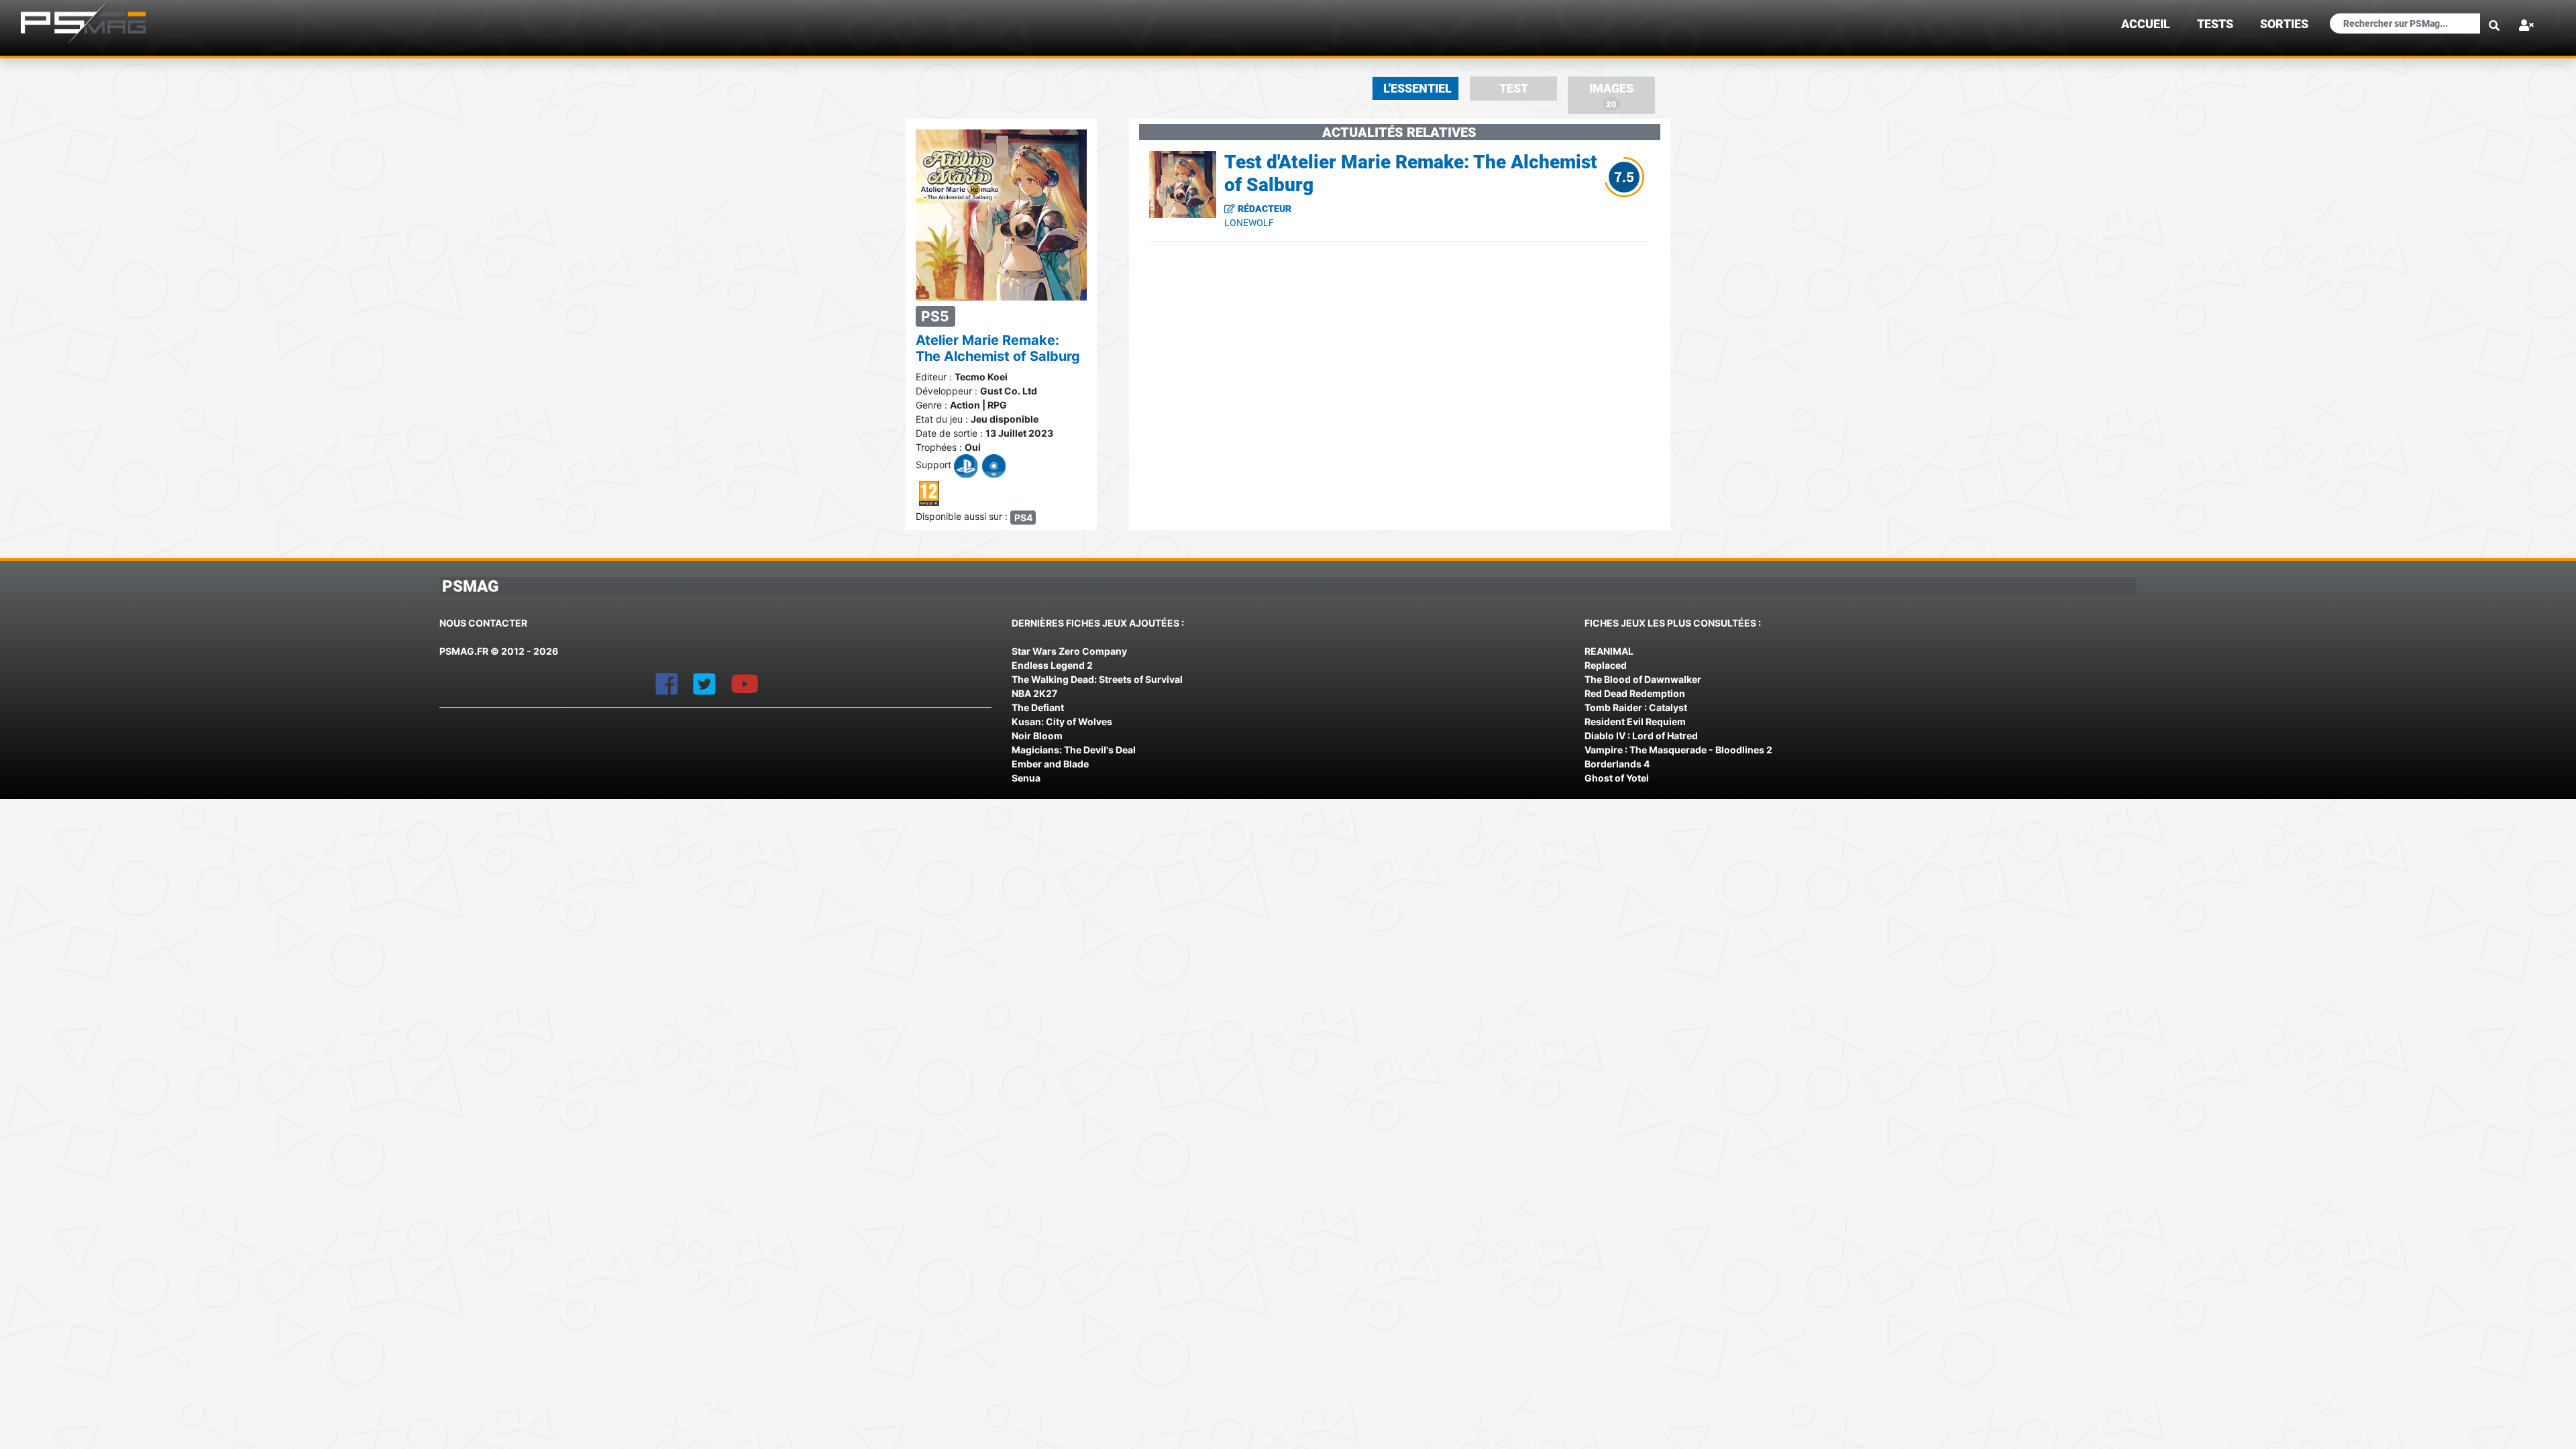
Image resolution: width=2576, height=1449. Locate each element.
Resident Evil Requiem (1635, 721)
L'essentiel (1417, 89)
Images (1611, 96)
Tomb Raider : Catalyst (1636, 707)
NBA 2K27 (1034, 693)
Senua (1026, 778)
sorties (2284, 24)
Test (1514, 89)
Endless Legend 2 (1052, 665)
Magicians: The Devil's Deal (1074, 750)
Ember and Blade (1050, 764)
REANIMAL (1609, 651)
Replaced (1606, 665)
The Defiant (1038, 707)
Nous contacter (483, 623)
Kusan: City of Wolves (1062, 721)
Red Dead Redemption (1635, 693)
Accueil (2146, 24)
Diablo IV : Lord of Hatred (1641, 736)
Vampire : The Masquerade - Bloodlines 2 (1678, 750)
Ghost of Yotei (1617, 778)
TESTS (2215, 24)
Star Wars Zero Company (1069, 651)
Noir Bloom (1037, 736)
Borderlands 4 (1617, 764)
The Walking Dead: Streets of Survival (1097, 679)
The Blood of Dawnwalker (1643, 679)
